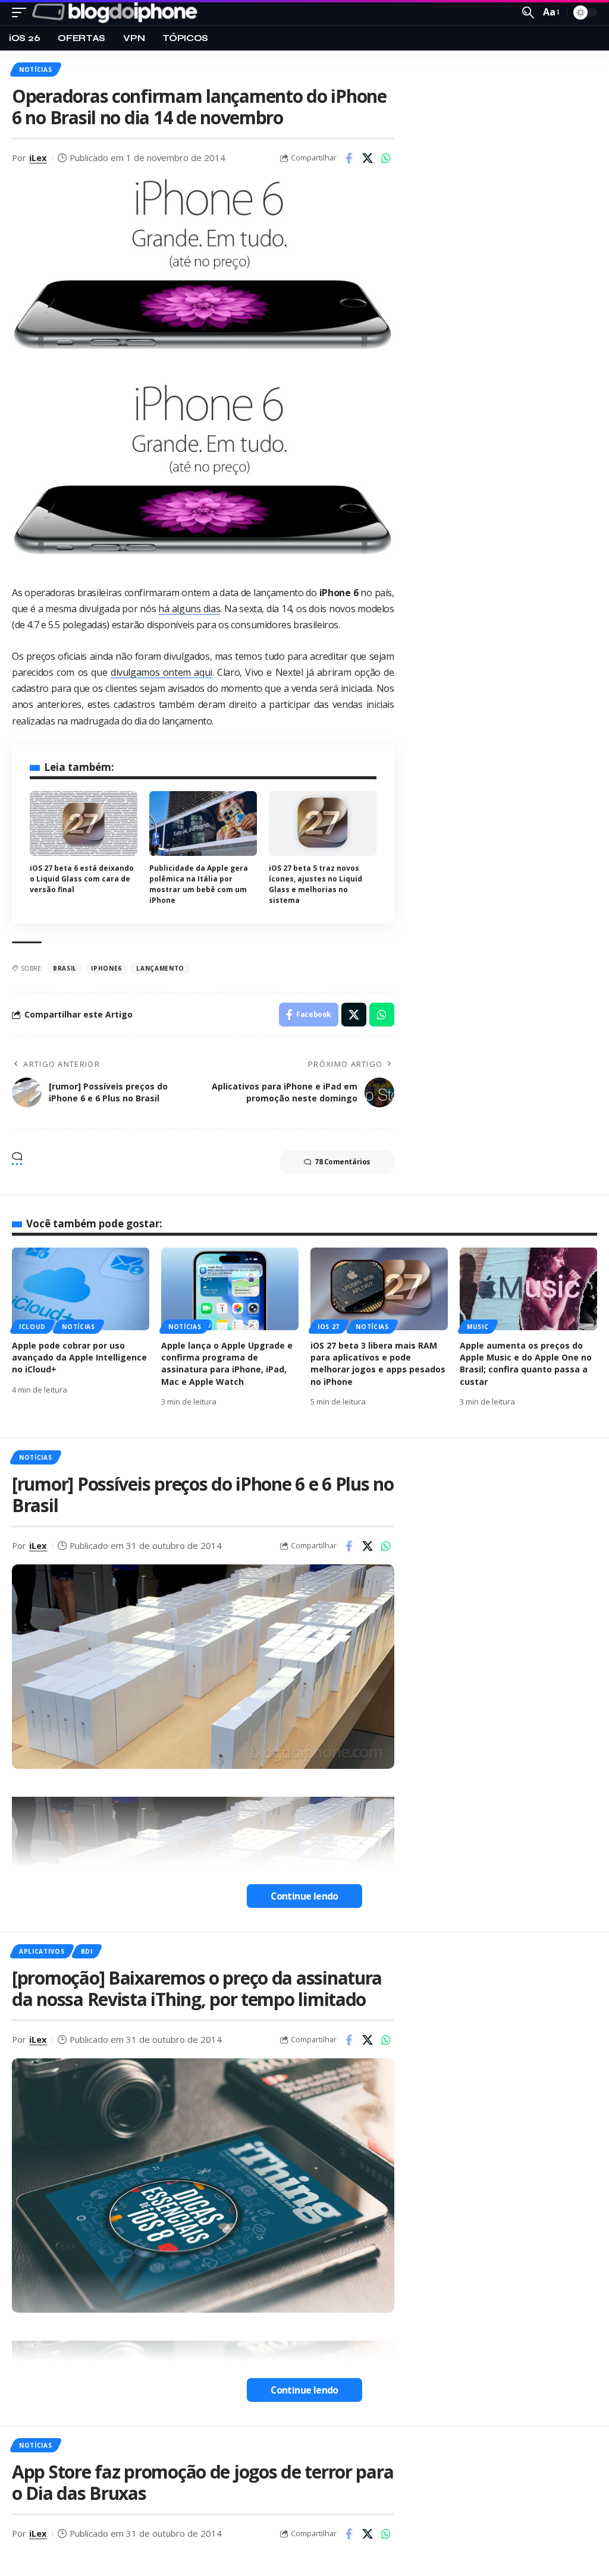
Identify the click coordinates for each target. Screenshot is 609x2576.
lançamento (160, 968)
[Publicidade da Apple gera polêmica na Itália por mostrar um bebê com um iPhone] (203, 823)
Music (478, 1327)
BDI (87, 1951)
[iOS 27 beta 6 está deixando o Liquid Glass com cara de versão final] (84, 823)
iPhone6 (106, 968)
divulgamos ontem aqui (161, 672)
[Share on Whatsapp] (386, 158)
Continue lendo (304, 1896)
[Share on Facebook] (349, 158)
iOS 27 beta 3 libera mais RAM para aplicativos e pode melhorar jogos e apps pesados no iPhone (378, 1363)
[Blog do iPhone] (117, 12)
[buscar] (528, 12)
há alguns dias (189, 609)
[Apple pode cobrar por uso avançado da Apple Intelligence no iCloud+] (81, 1289)
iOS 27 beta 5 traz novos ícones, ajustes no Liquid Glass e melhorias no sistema (316, 884)
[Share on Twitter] (368, 158)
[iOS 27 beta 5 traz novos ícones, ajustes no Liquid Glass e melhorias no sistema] (323, 823)
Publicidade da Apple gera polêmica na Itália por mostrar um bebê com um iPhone (199, 884)
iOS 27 (329, 1327)
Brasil (65, 968)
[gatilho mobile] (22, 12)
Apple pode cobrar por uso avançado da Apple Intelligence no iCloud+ (79, 1358)
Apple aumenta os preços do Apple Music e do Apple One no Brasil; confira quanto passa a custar (526, 1363)
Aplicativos (42, 1951)
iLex (38, 158)
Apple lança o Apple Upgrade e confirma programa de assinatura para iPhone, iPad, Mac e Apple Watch (227, 1363)
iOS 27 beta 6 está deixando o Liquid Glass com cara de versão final (82, 879)
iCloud (32, 1327)
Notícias (36, 70)
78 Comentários (343, 1162)
